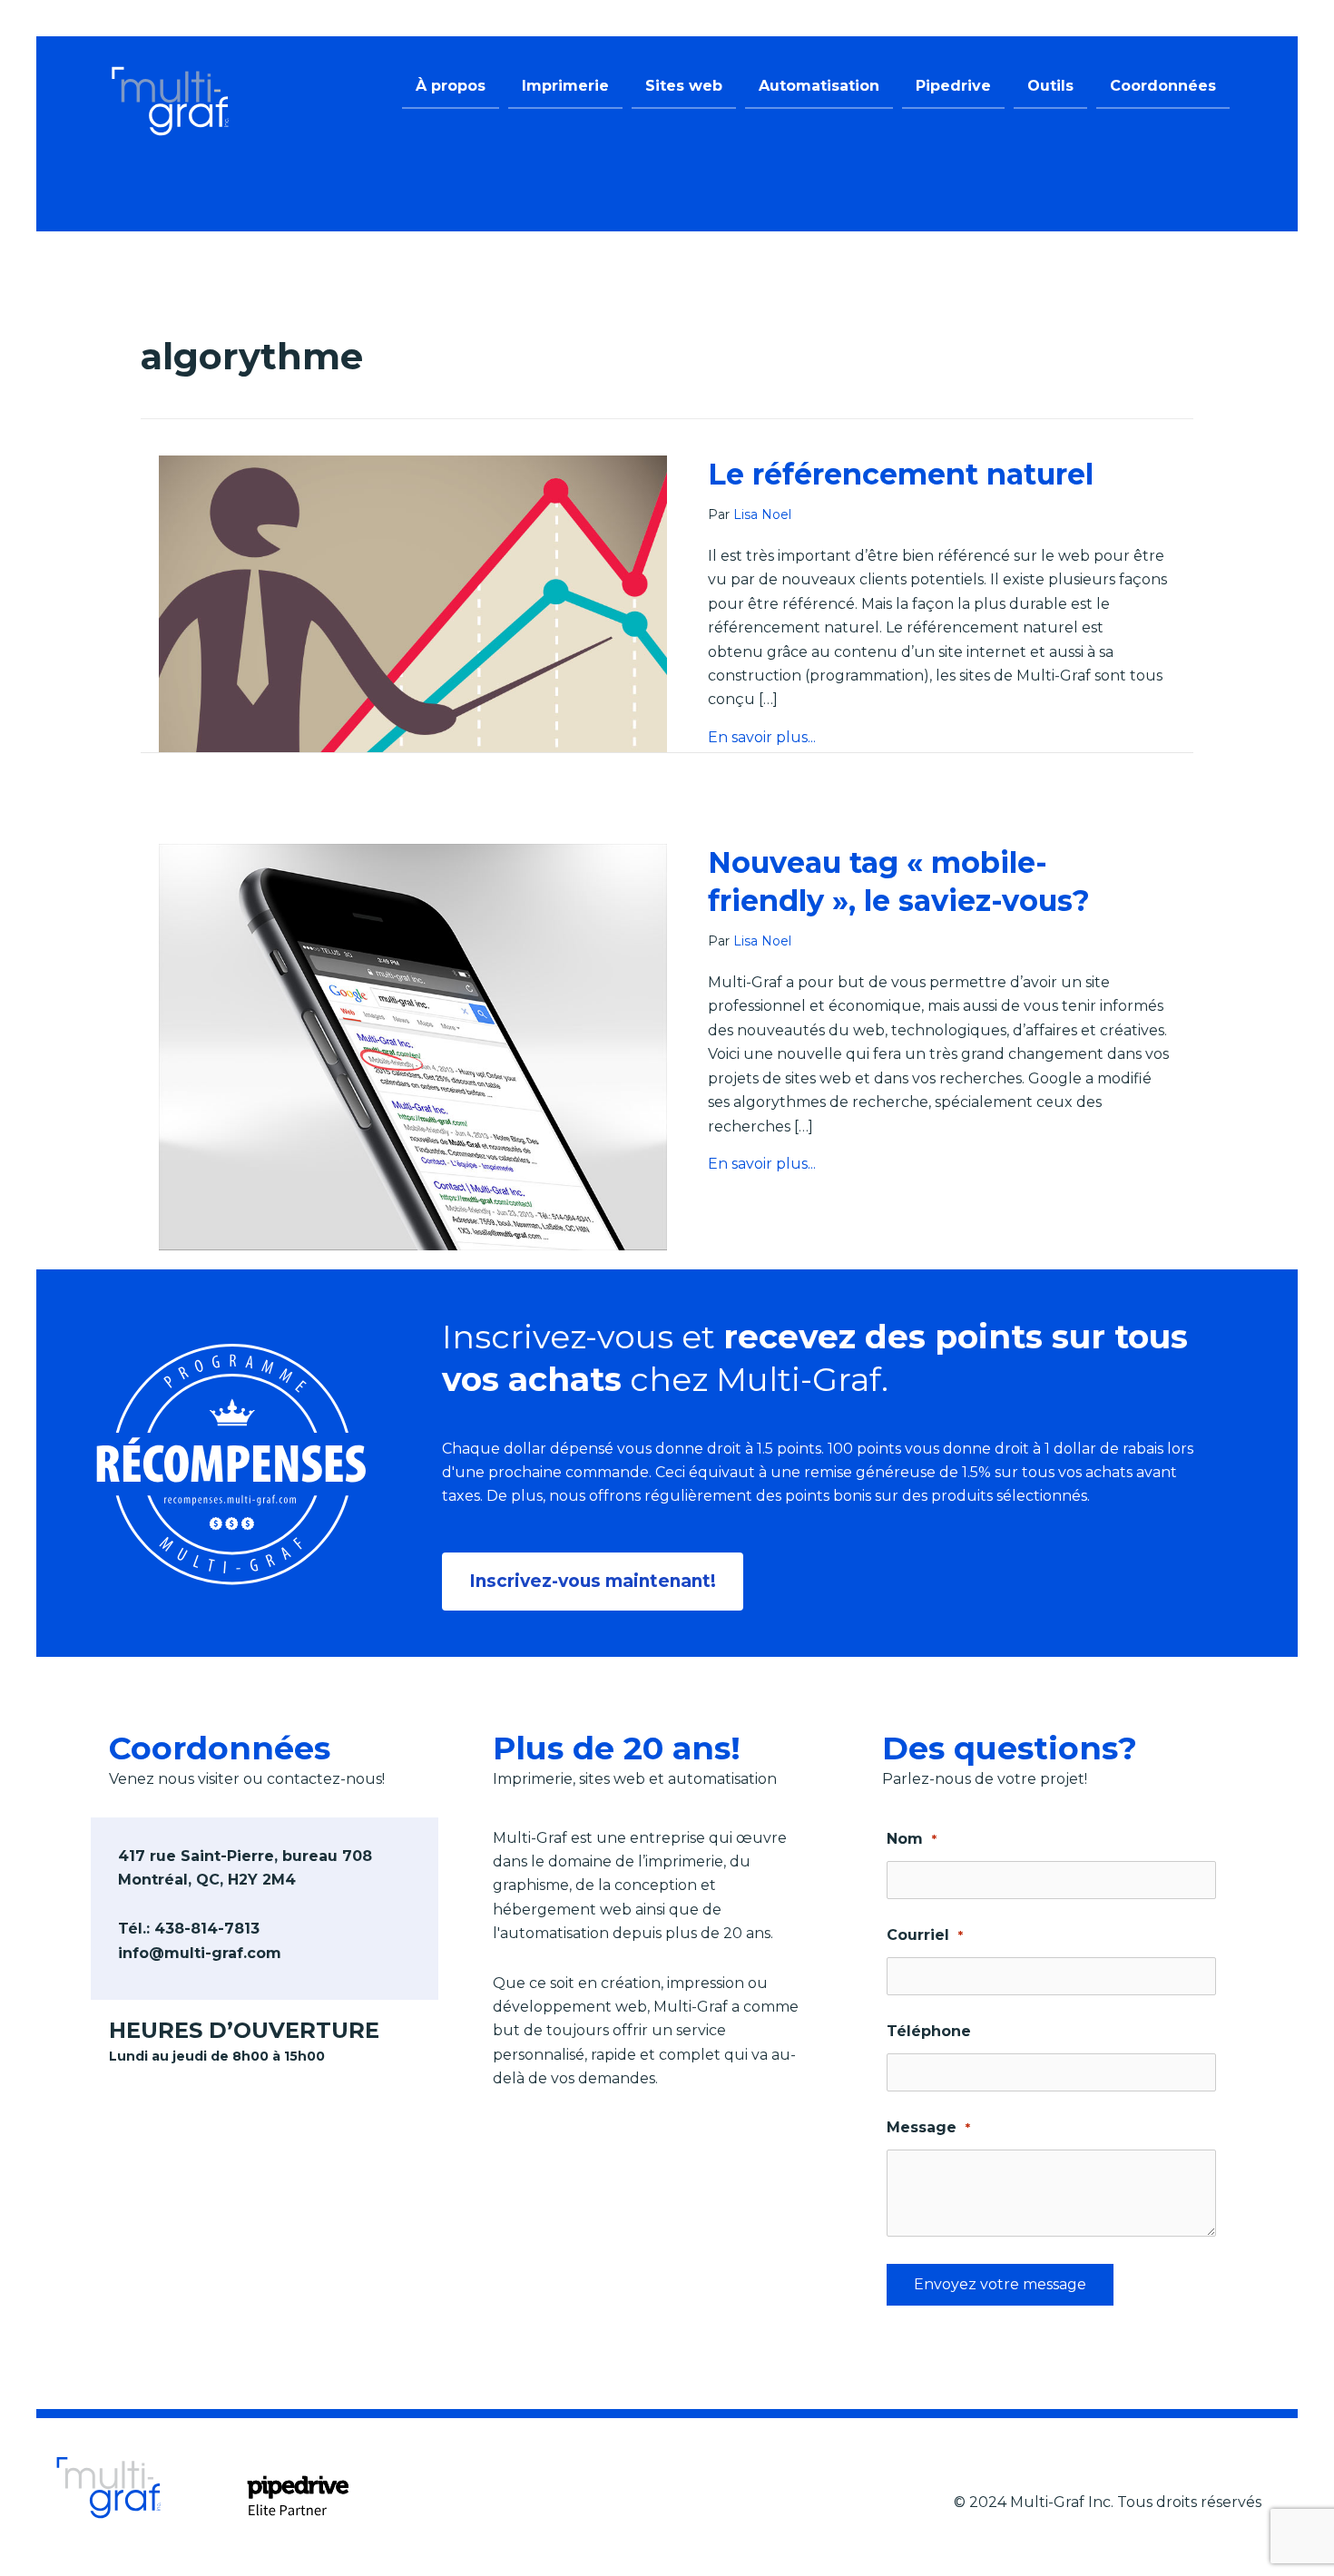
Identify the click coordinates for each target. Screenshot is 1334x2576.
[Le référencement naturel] (413, 603)
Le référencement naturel (901, 474)
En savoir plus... (762, 737)
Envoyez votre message (1000, 2284)
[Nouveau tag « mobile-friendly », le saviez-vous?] (413, 1047)
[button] (593, 1582)
